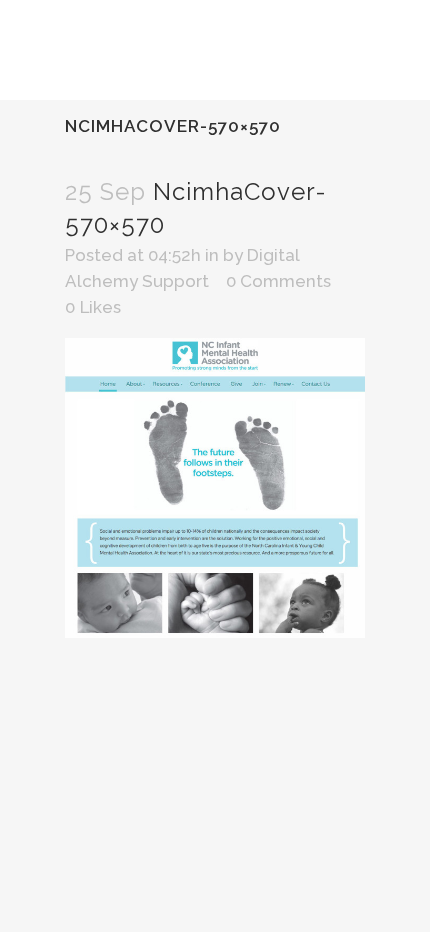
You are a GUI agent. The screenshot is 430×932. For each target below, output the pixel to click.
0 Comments (278, 281)
